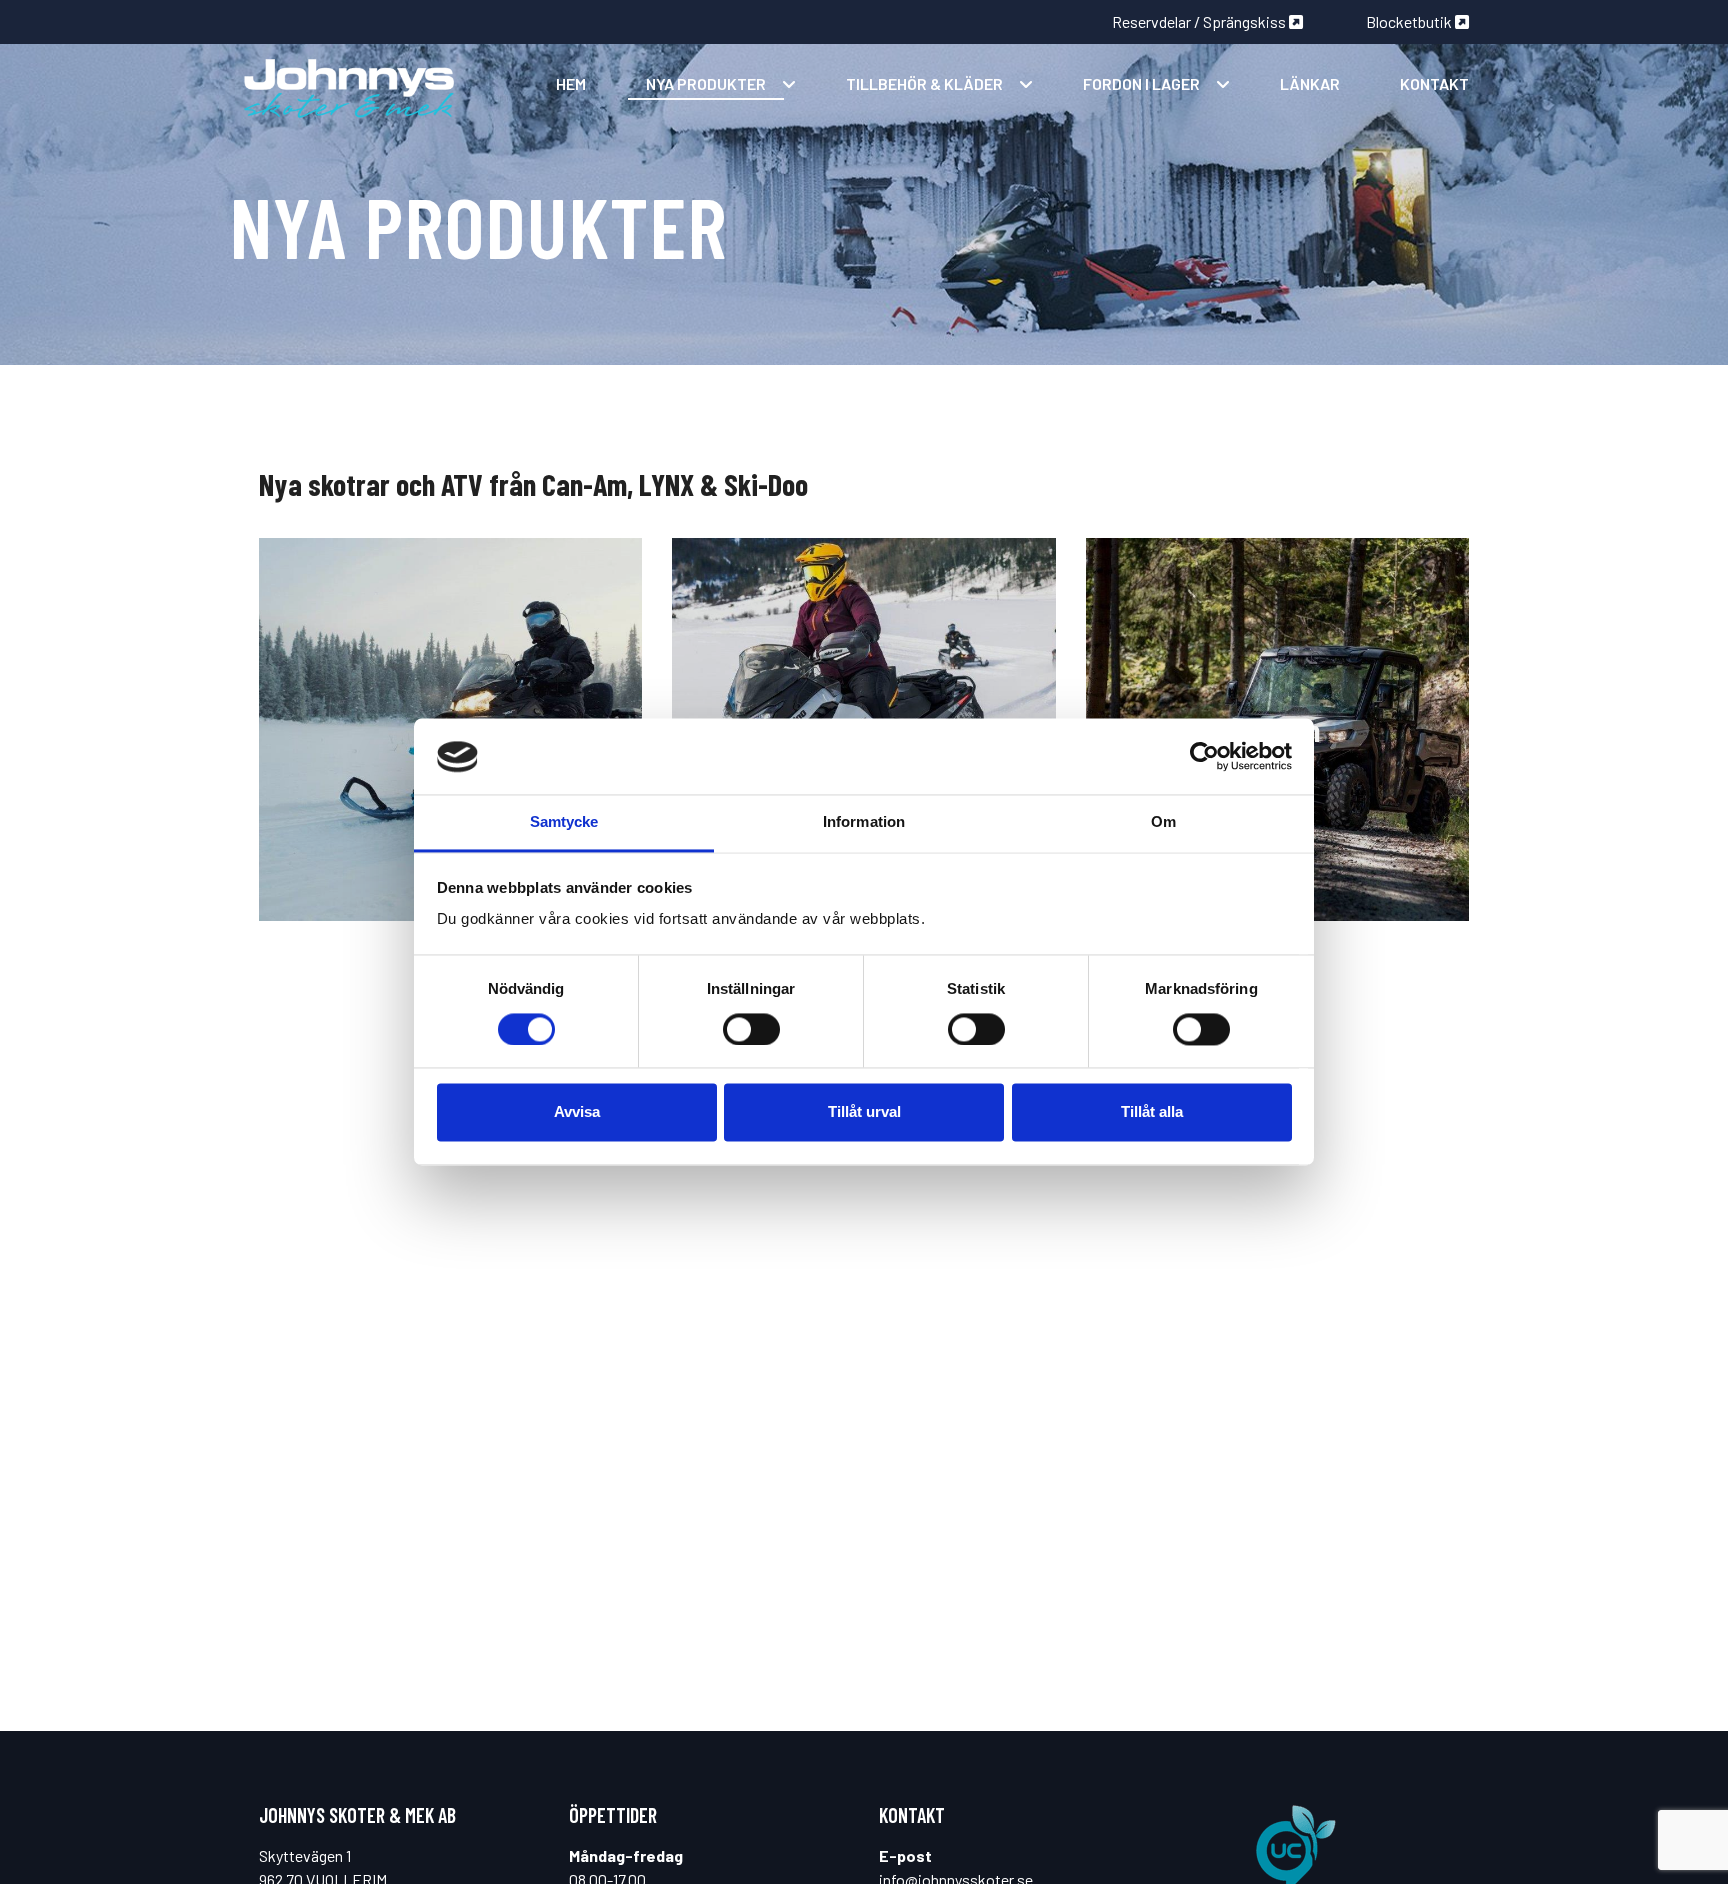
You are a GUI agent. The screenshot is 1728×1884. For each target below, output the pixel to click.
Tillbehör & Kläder (924, 83)
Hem (571, 83)
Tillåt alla (1152, 1112)
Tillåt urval (864, 1112)
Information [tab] (864, 822)
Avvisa (577, 1112)
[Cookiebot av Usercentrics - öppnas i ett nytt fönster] (1204, 757)
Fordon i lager (1141, 83)
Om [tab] (1163, 822)
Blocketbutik (1410, 21)
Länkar (1310, 83)
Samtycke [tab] (564, 822)
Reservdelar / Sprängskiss (1200, 21)
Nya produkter (706, 83)
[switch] (751, 1030)
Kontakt (1434, 83)
